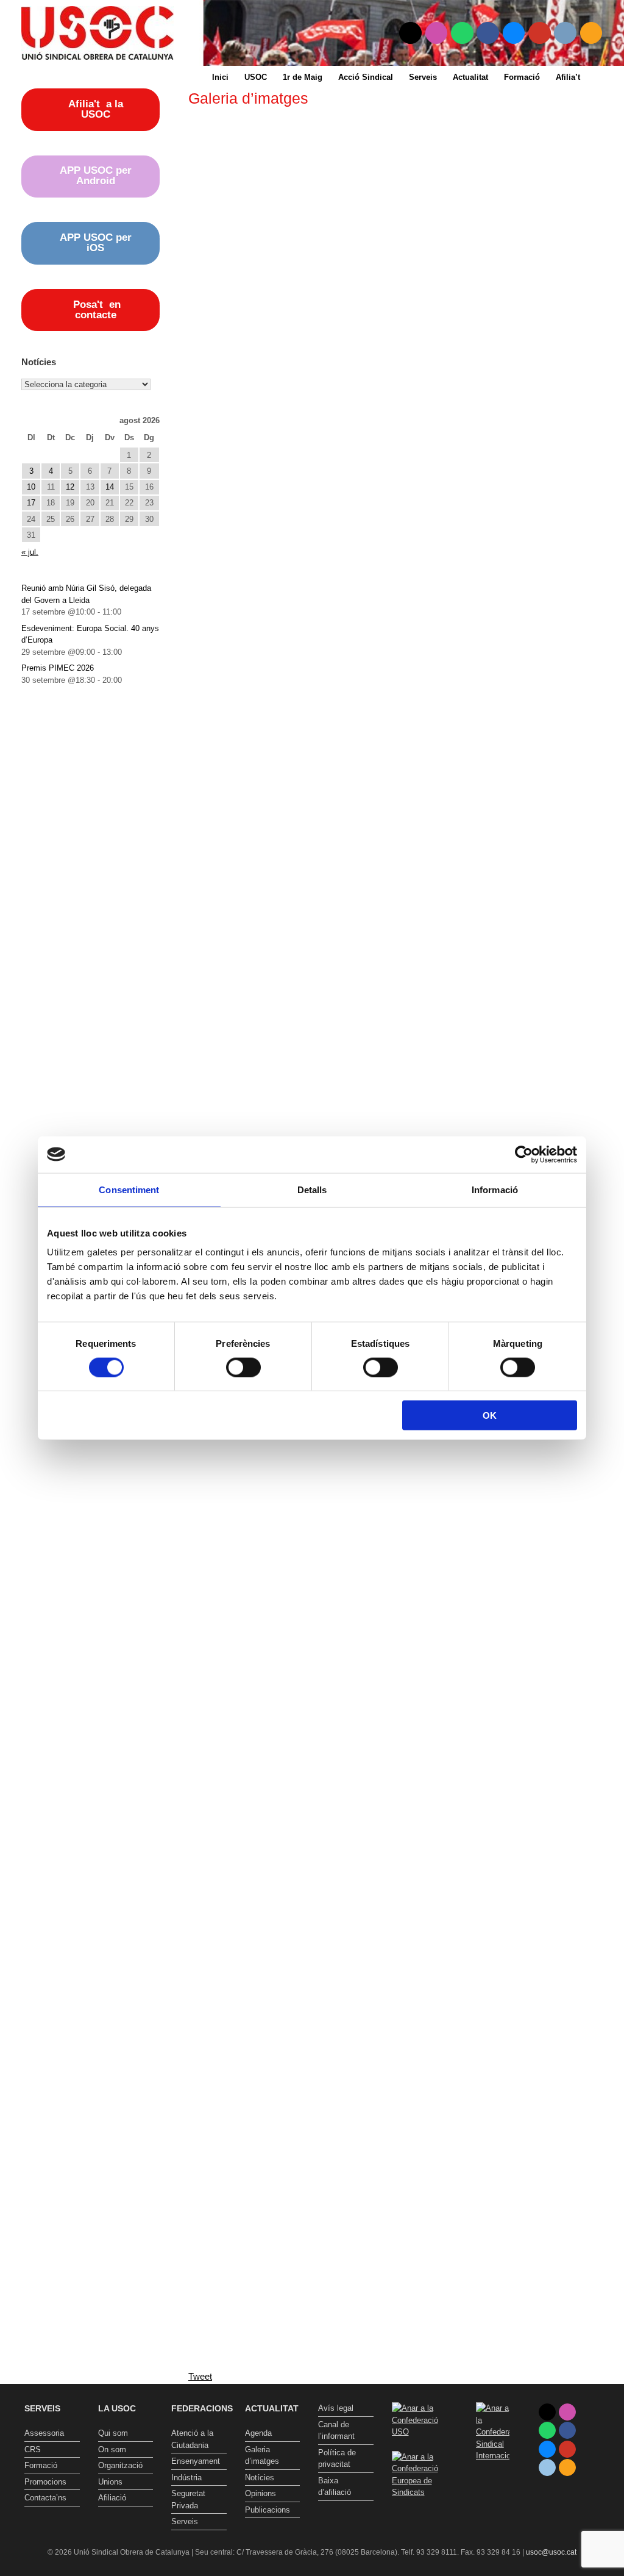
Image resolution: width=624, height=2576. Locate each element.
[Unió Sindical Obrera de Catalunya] (97, 33)
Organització (120, 2465)
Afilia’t (568, 77)
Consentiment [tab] (129, 1189)
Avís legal (336, 2408)
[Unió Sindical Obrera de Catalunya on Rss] (591, 33)
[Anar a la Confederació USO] (420, 2432)
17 (31, 503)
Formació (522, 77)
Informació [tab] (495, 1189)
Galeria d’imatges (262, 2456)
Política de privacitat (337, 2459)
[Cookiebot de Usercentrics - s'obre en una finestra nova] (524, 1154)
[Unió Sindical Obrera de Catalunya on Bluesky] (514, 33)
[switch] (243, 1367)
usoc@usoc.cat (551, 2552)
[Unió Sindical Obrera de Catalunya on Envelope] (565, 33)
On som (112, 2449)
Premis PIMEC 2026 (58, 668)
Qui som (113, 2433)
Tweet (200, 2376)
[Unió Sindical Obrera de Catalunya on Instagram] (437, 33)
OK (490, 1415)
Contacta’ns (45, 2498)
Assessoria (44, 2433)
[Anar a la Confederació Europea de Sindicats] (420, 2492)
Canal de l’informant (336, 2431)
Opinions (261, 2493)
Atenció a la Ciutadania (192, 2439)
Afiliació (112, 2498)
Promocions (45, 2482)
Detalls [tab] (312, 1189)
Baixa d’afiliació (335, 2487)
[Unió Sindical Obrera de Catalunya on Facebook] (488, 33)
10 (31, 487)
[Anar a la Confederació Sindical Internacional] (493, 2432)
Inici (220, 77)
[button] (606, 77)
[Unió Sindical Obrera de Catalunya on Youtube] (540, 33)
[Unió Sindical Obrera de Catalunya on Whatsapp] (462, 33)
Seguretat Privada (188, 2499)
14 (110, 487)
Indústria (186, 2478)
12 (70, 487)
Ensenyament (196, 2461)
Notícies (260, 2478)
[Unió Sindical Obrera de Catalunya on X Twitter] (410, 33)
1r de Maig (303, 77)
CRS (33, 2449)
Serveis (423, 77)
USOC (256, 77)
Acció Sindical (366, 77)
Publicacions (268, 2510)
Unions (110, 2482)
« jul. (30, 552)
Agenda (258, 2433)
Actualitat (470, 77)
